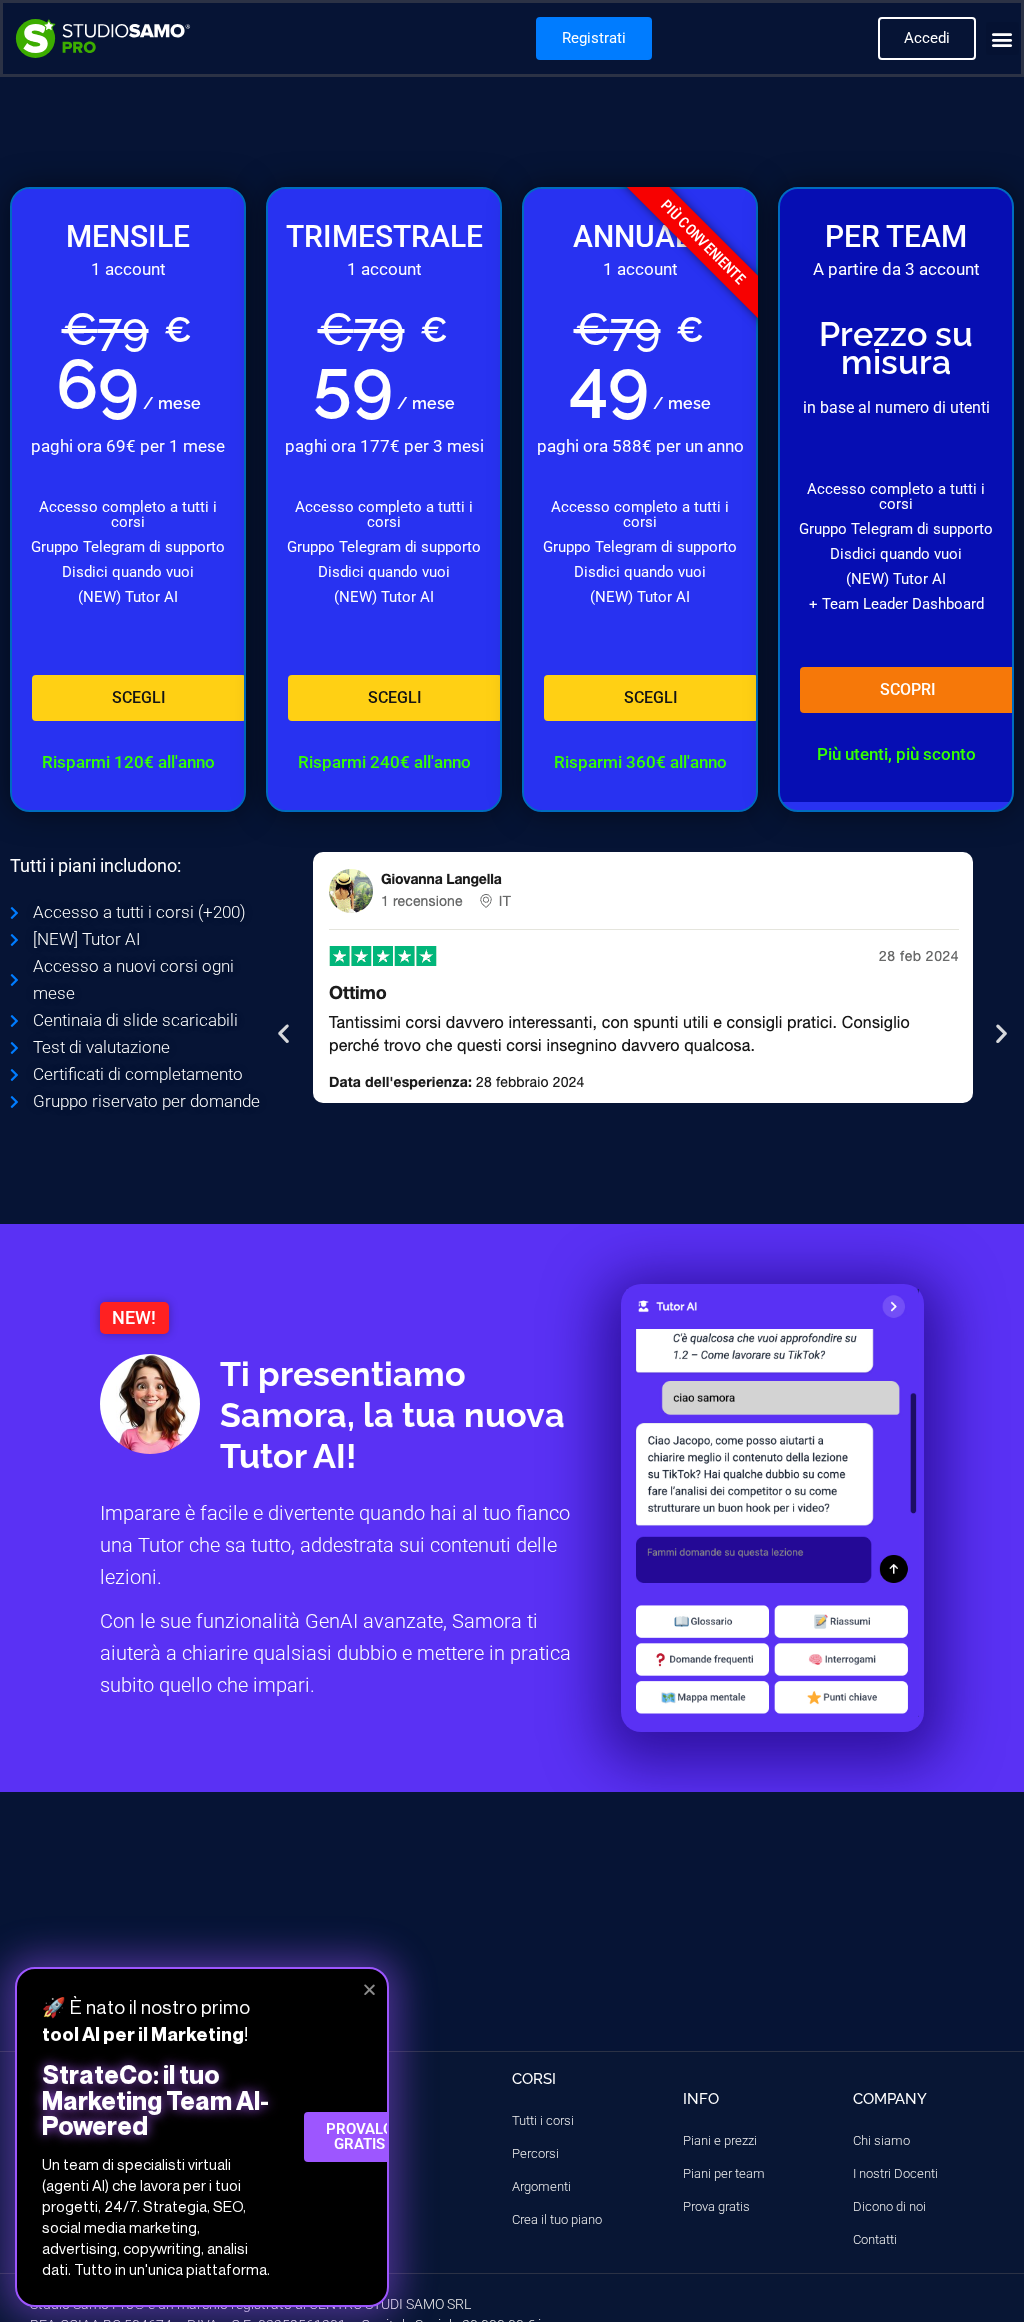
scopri (908, 689)
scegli (139, 697)
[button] (1002, 38)
